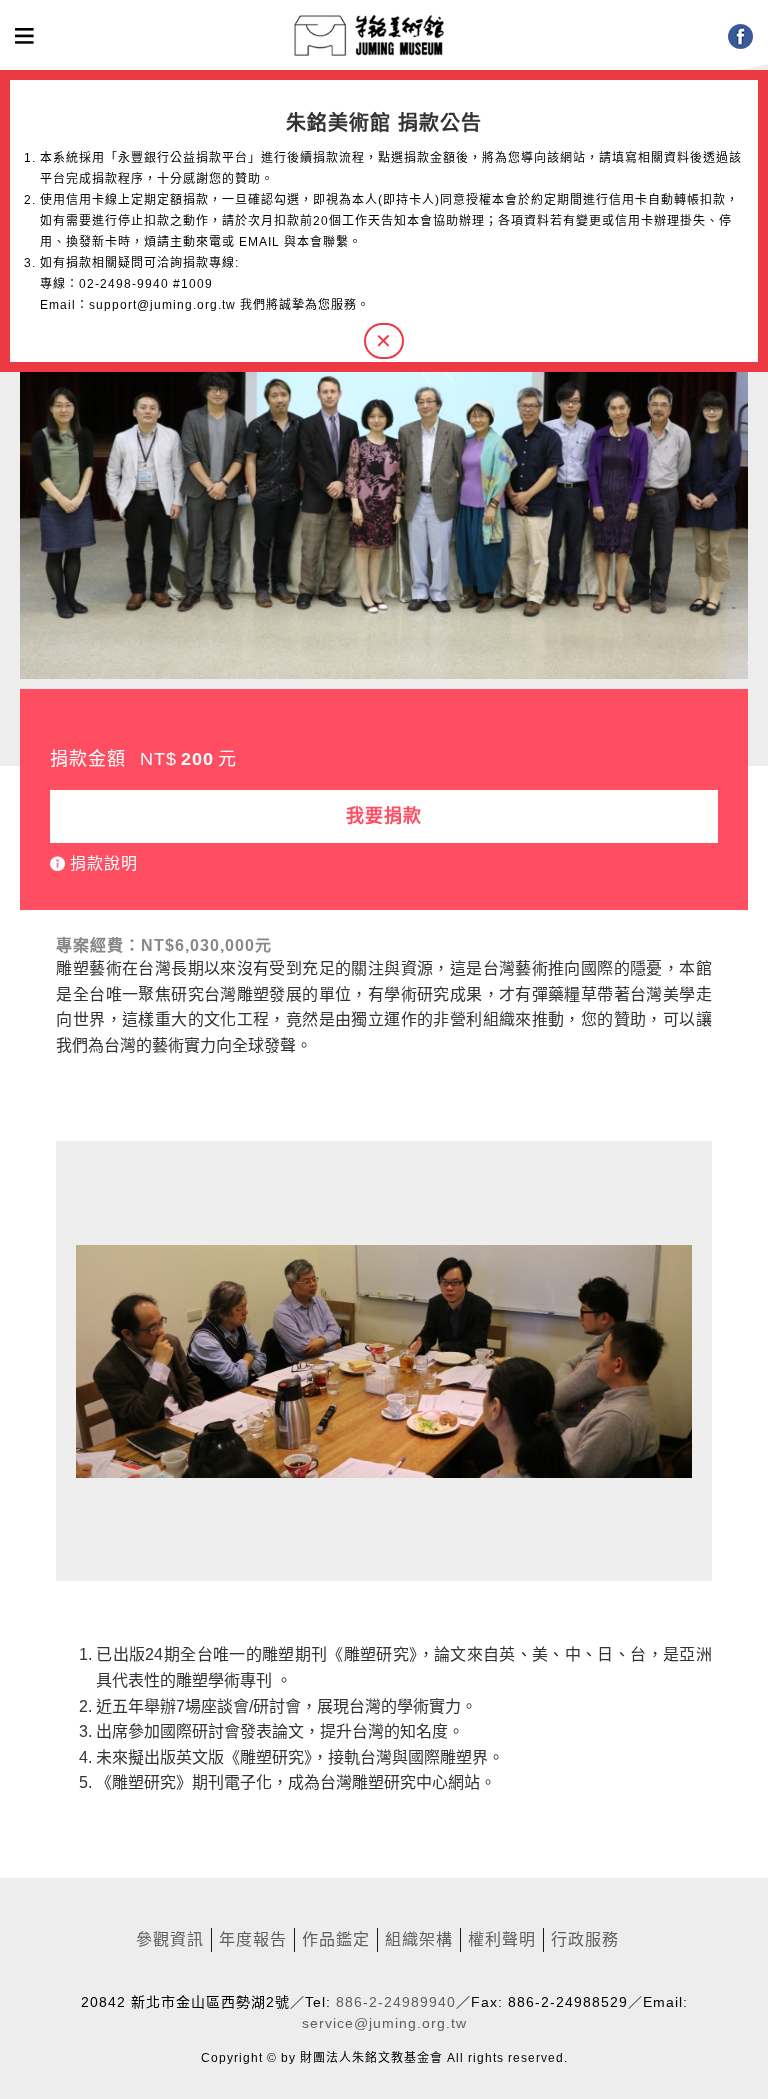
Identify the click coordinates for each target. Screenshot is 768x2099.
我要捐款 (384, 816)
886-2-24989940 (396, 2002)
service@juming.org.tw (384, 2023)
